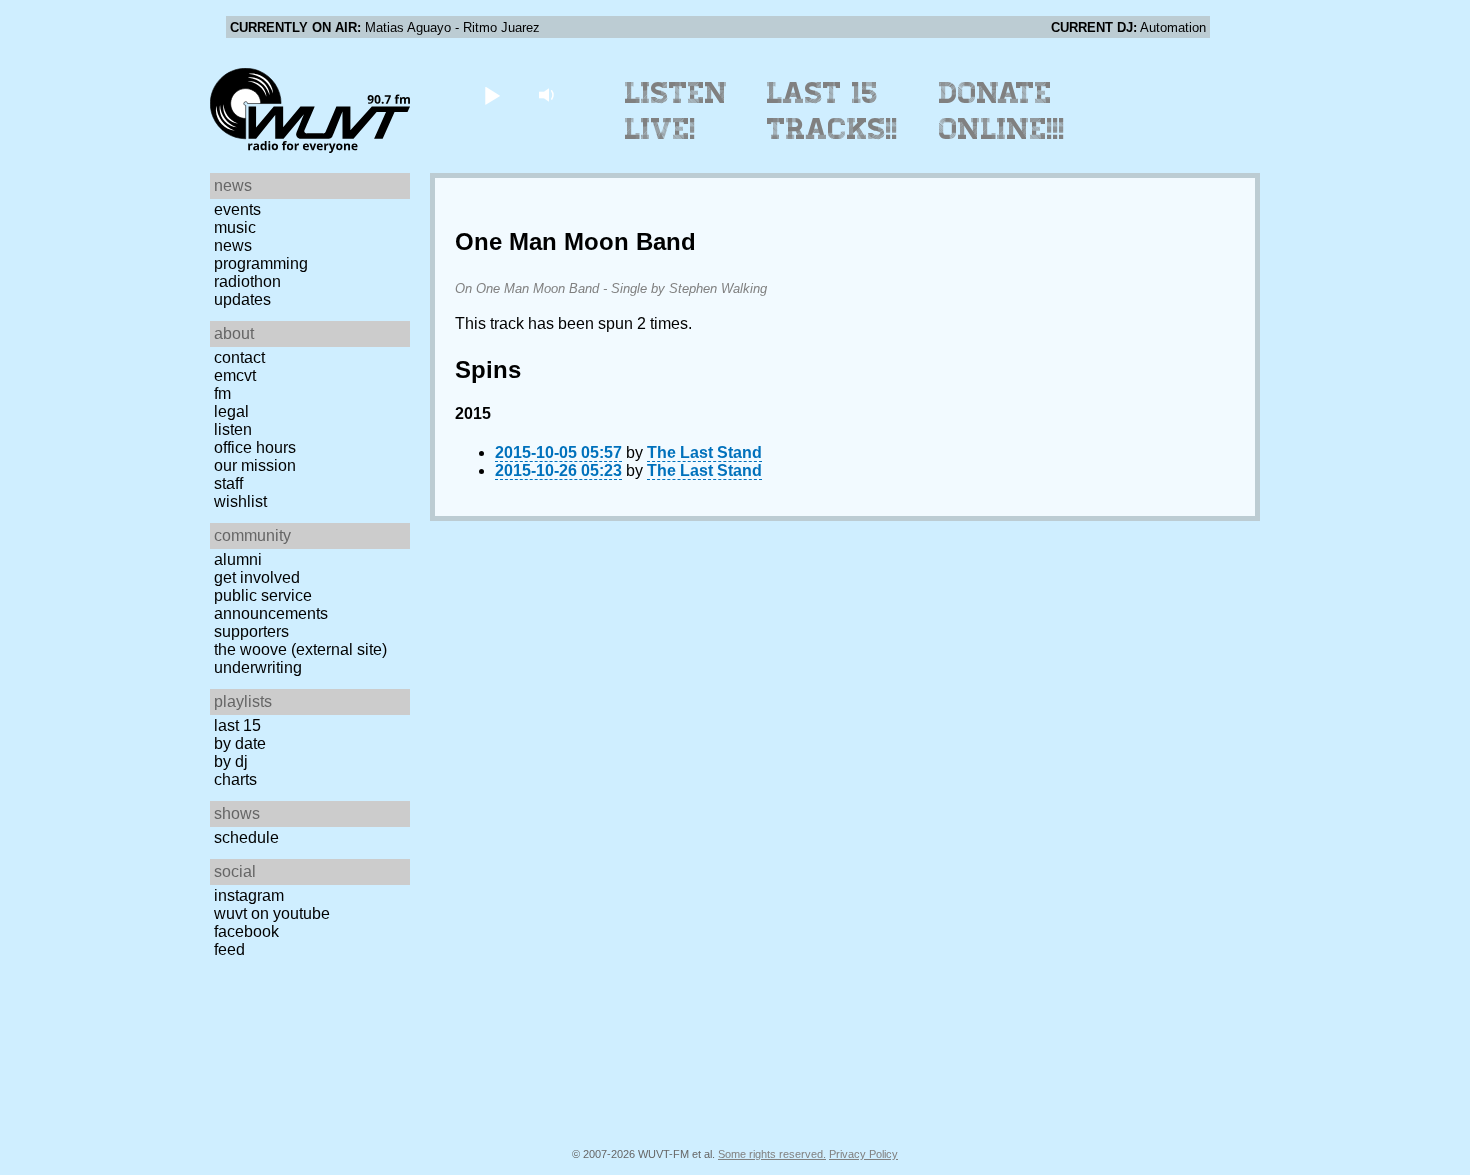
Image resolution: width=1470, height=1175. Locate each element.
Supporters (251, 631)
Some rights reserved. (772, 1154)
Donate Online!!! (1002, 111)
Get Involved (257, 577)
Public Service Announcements (271, 604)
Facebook (246, 931)
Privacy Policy (863, 1154)
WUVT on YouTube (272, 913)
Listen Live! (676, 111)
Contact (239, 357)
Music (235, 227)
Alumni (238, 559)
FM (222, 393)
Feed (229, 949)
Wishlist (240, 501)
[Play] (491, 94)
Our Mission (255, 465)
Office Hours (255, 447)
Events (237, 209)
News (233, 245)
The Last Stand (704, 452)
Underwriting (258, 667)
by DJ (231, 761)
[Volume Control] (548, 94)
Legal (231, 411)
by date (240, 743)
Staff (228, 483)
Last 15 (237, 725)
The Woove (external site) (300, 649)
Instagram (249, 895)
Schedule (246, 837)
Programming (261, 263)
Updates (242, 299)
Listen (233, 429)
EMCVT (235, 375)
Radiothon (247, 281)
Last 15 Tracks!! (832, 111)
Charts (235, 779)
